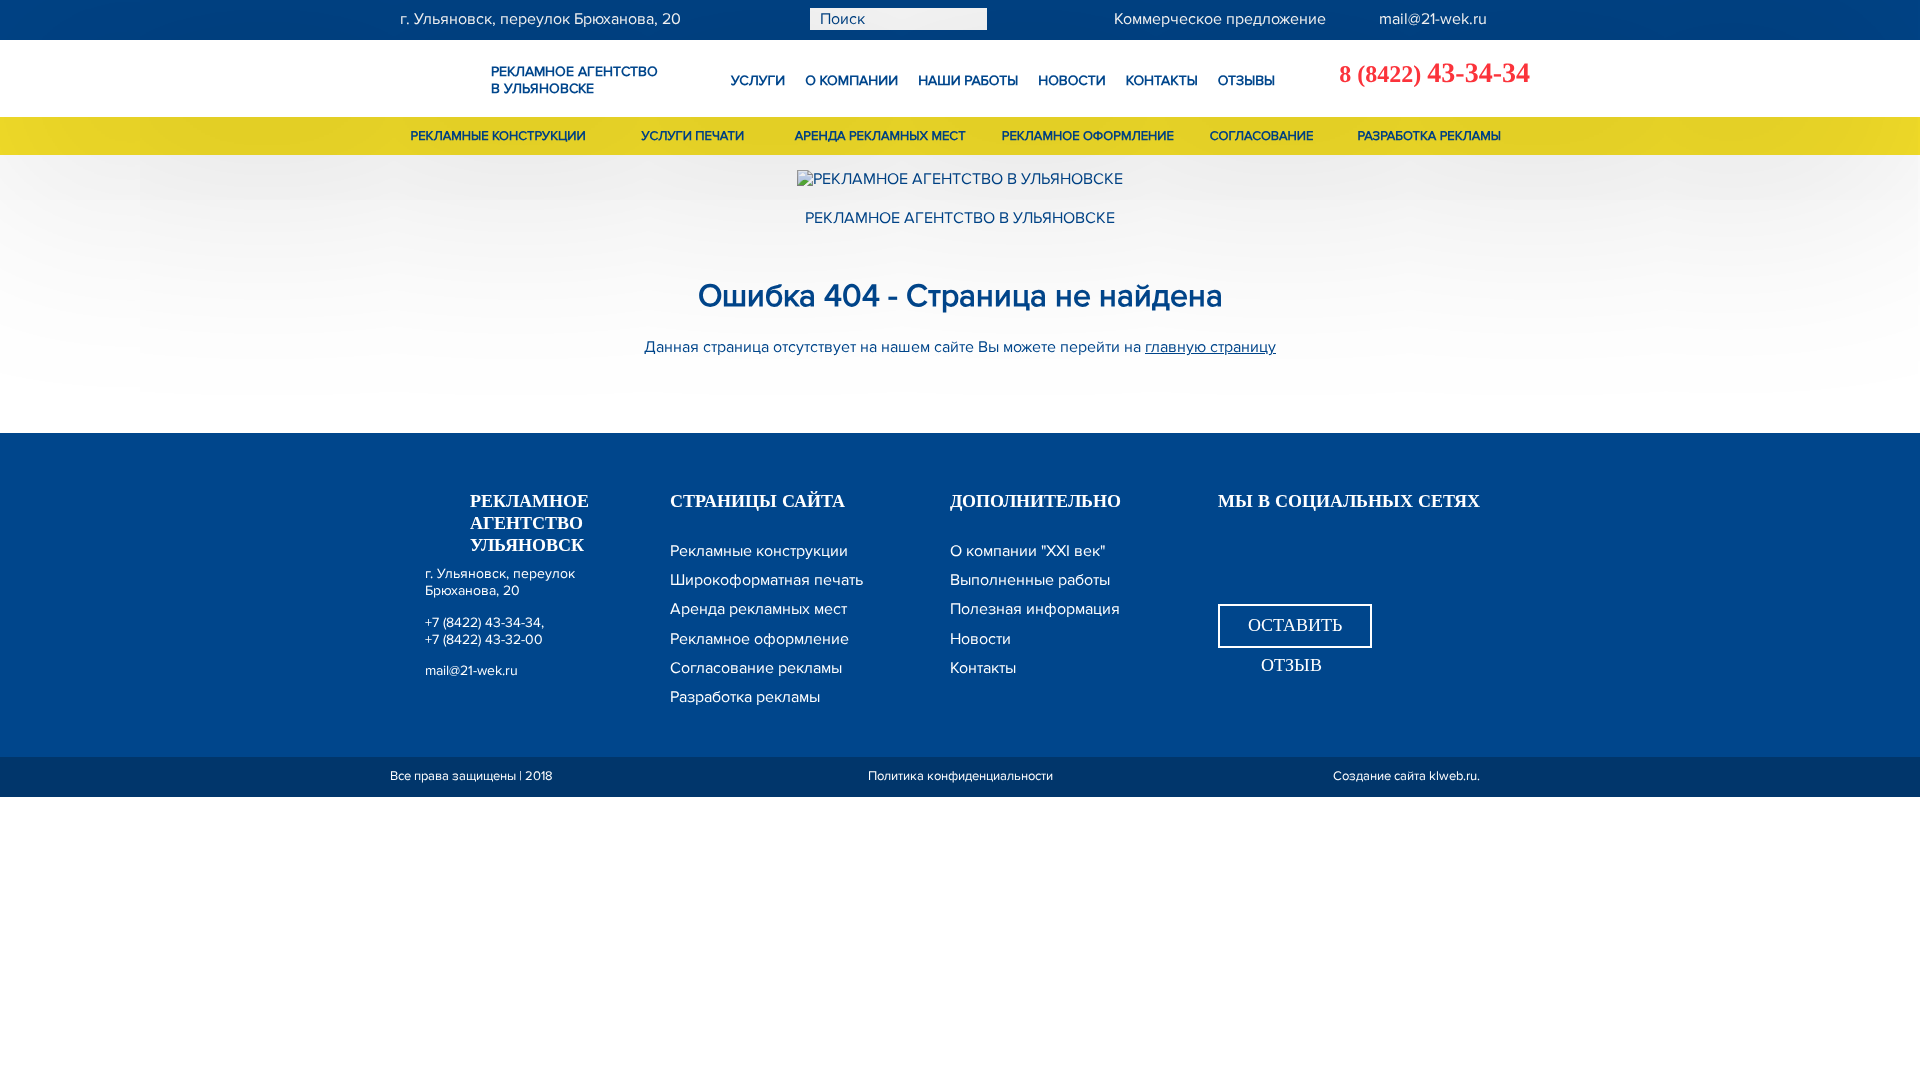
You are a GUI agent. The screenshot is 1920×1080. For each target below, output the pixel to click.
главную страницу (1210, 347)
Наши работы (968, 81)
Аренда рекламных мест (880, 136)
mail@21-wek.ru (471, 670)
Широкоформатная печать (766, 580)
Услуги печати (693, 136)
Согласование (1262, 136)
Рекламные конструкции (498, 136)
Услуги (758, 81)
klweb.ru (1453, 776)
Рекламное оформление (1088, 136)
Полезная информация (1035, 609)
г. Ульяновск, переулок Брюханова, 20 (500, 582)
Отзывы (1246, 81)
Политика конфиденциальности (960, 776)
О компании (851, 81)
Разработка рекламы (1430, 136)
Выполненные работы (1030, 580)
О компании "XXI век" (1027, 551)
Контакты (1162, 81)
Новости (1072, 81)
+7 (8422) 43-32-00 (484, 639)
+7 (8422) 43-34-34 (483, 622)
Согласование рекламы (756, 668)
